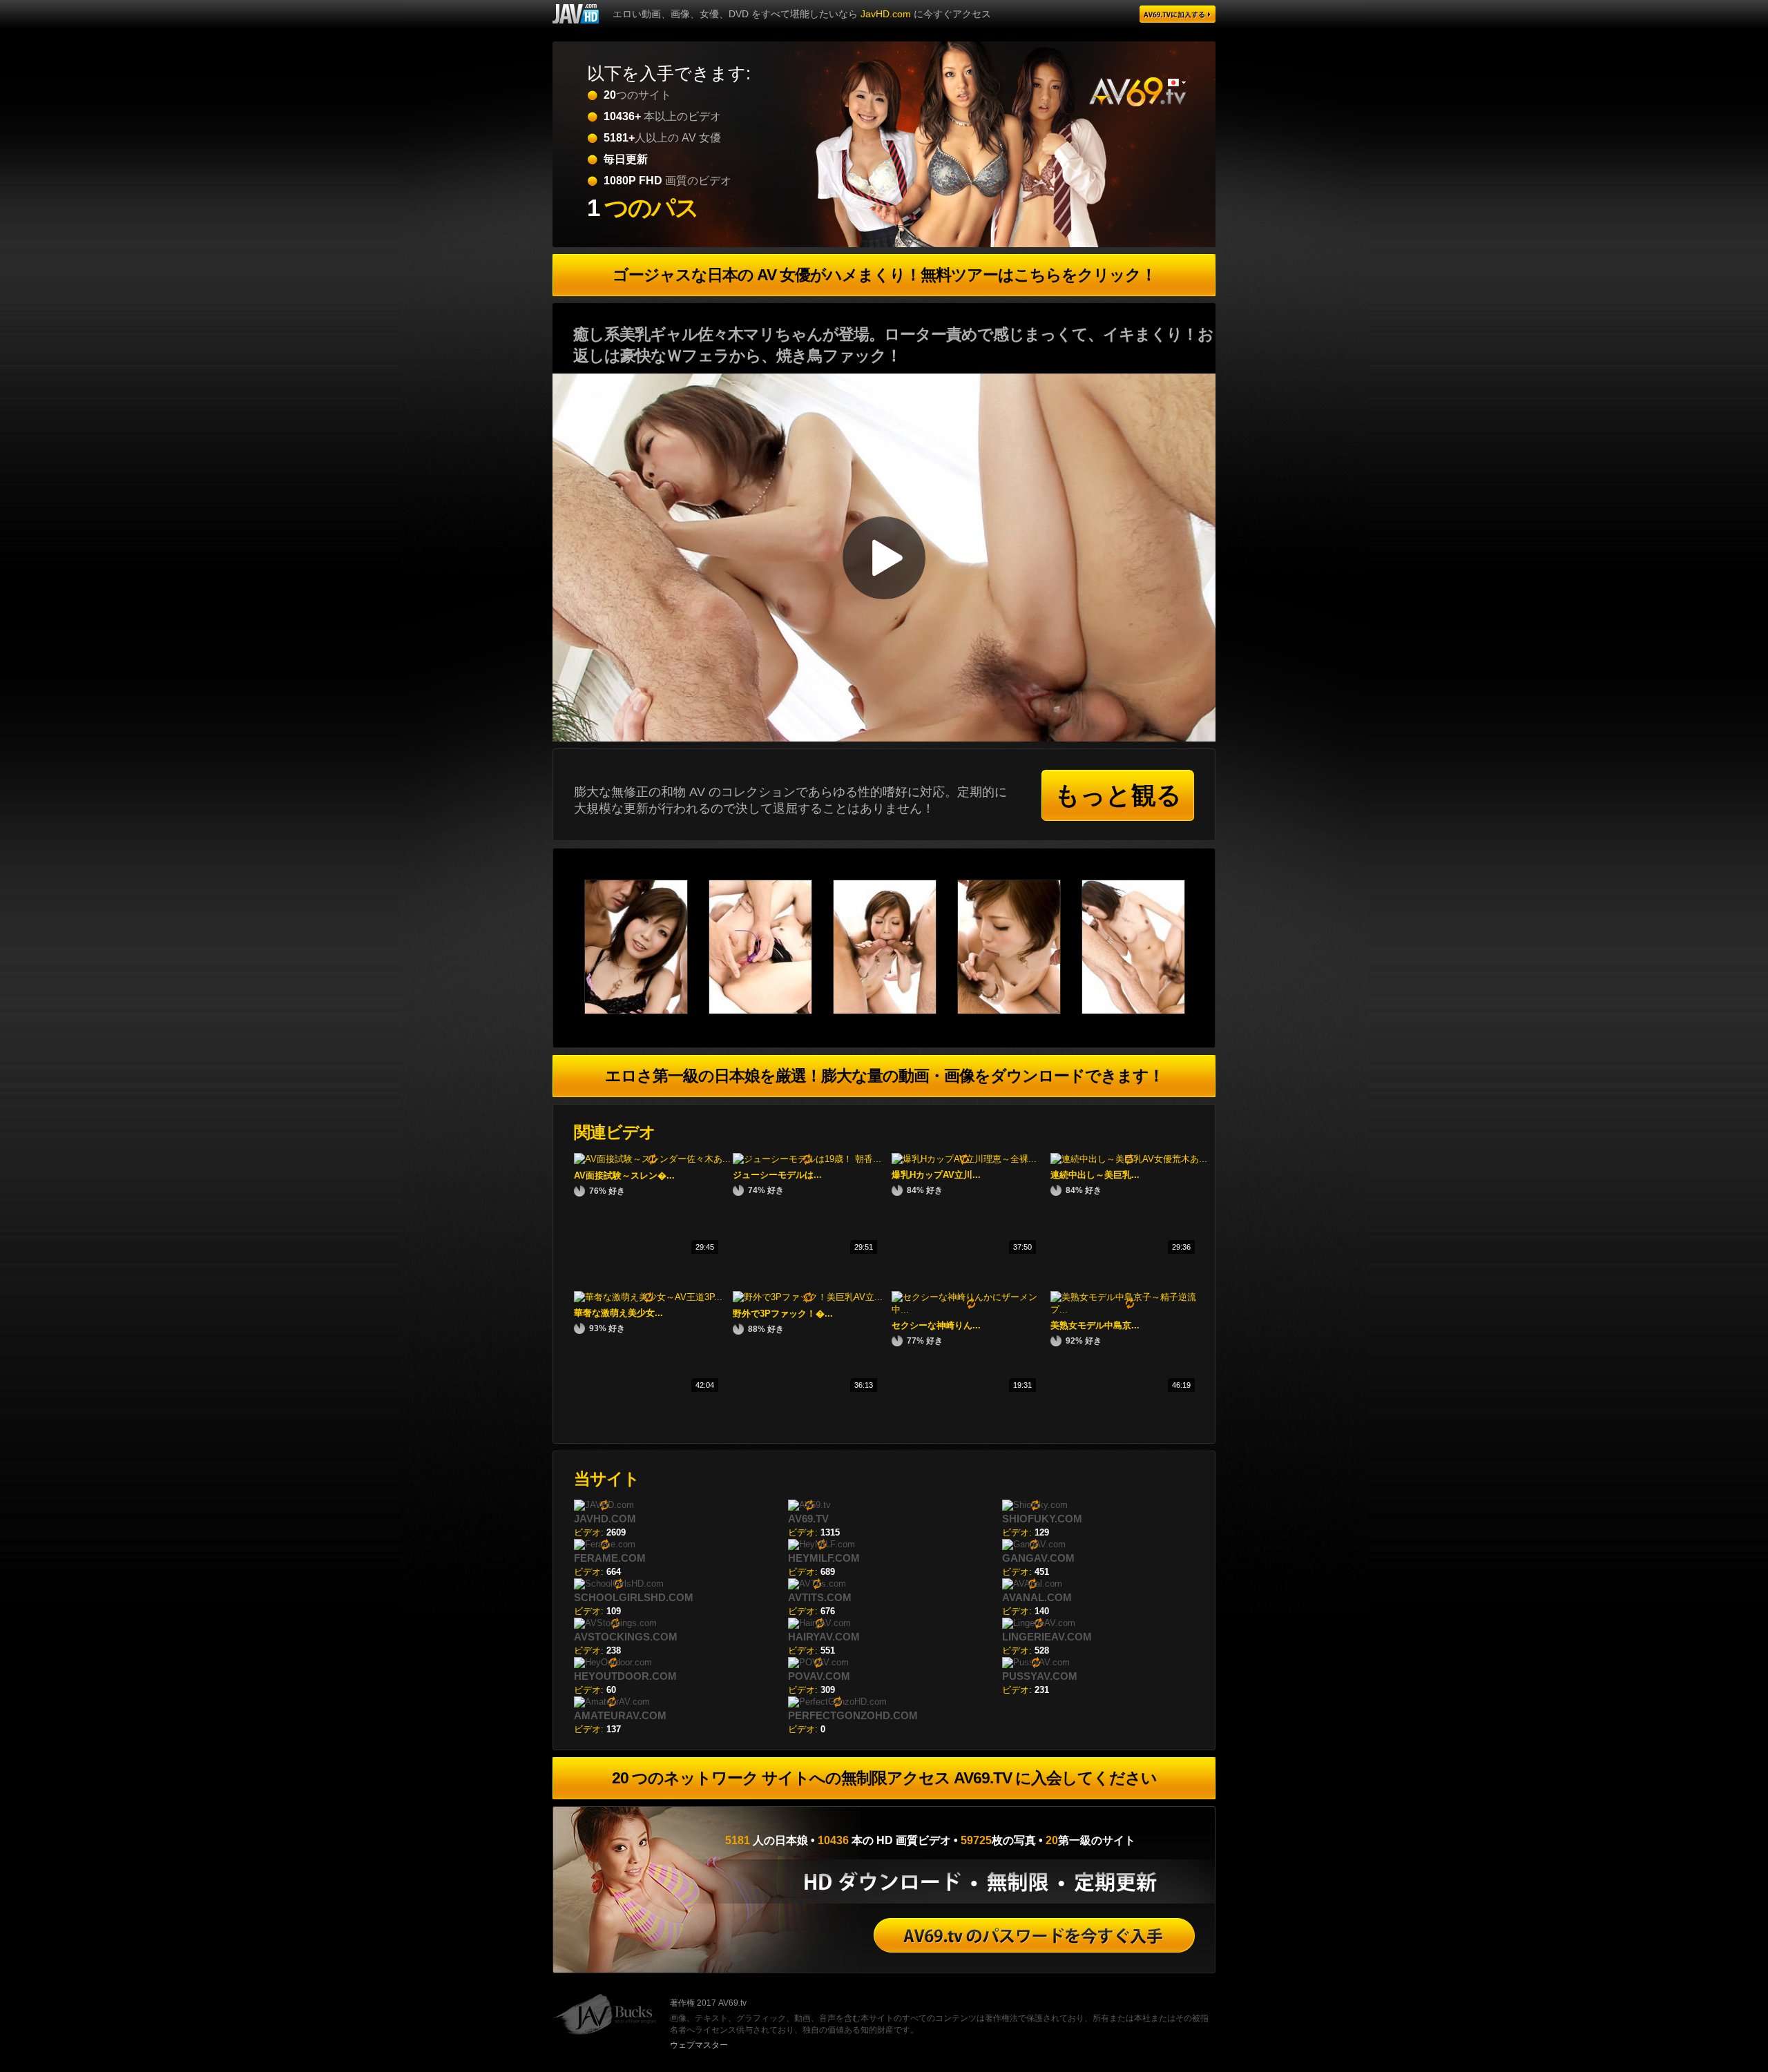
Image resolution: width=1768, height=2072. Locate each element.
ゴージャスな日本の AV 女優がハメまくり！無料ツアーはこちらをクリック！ (884, 275)
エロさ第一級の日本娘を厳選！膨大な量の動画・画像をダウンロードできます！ (884, 1076)
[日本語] (1177, 83)
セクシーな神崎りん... (936, 1325)
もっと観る (1118, 795)
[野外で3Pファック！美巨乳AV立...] (808, 1297)
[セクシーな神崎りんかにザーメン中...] (971, 1309)
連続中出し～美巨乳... (1095, 1175)
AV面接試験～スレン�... (624, 1175)
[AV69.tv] (1178, 14)
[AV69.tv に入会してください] (1034, 1935)
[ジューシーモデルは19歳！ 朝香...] (807, 1159)
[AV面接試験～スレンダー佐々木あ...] (652, 1159)
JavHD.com (886, 14)
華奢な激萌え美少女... (618, 1313)
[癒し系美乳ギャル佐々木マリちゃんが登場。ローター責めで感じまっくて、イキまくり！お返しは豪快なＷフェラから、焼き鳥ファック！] (646, 1011)
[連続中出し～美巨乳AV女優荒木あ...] (1129, 1159)
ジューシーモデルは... (777, 1175)
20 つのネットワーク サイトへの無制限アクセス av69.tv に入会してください (884, 1778)
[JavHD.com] (576, 14)
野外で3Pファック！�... (783, 1314)
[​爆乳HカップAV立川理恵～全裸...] (964, 1159)
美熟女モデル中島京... (1095, 1325)
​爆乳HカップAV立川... (936, 1175)
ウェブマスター (699, 2045)
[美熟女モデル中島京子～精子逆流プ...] (1130, 1309)
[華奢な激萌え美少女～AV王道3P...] (648, 1297)
